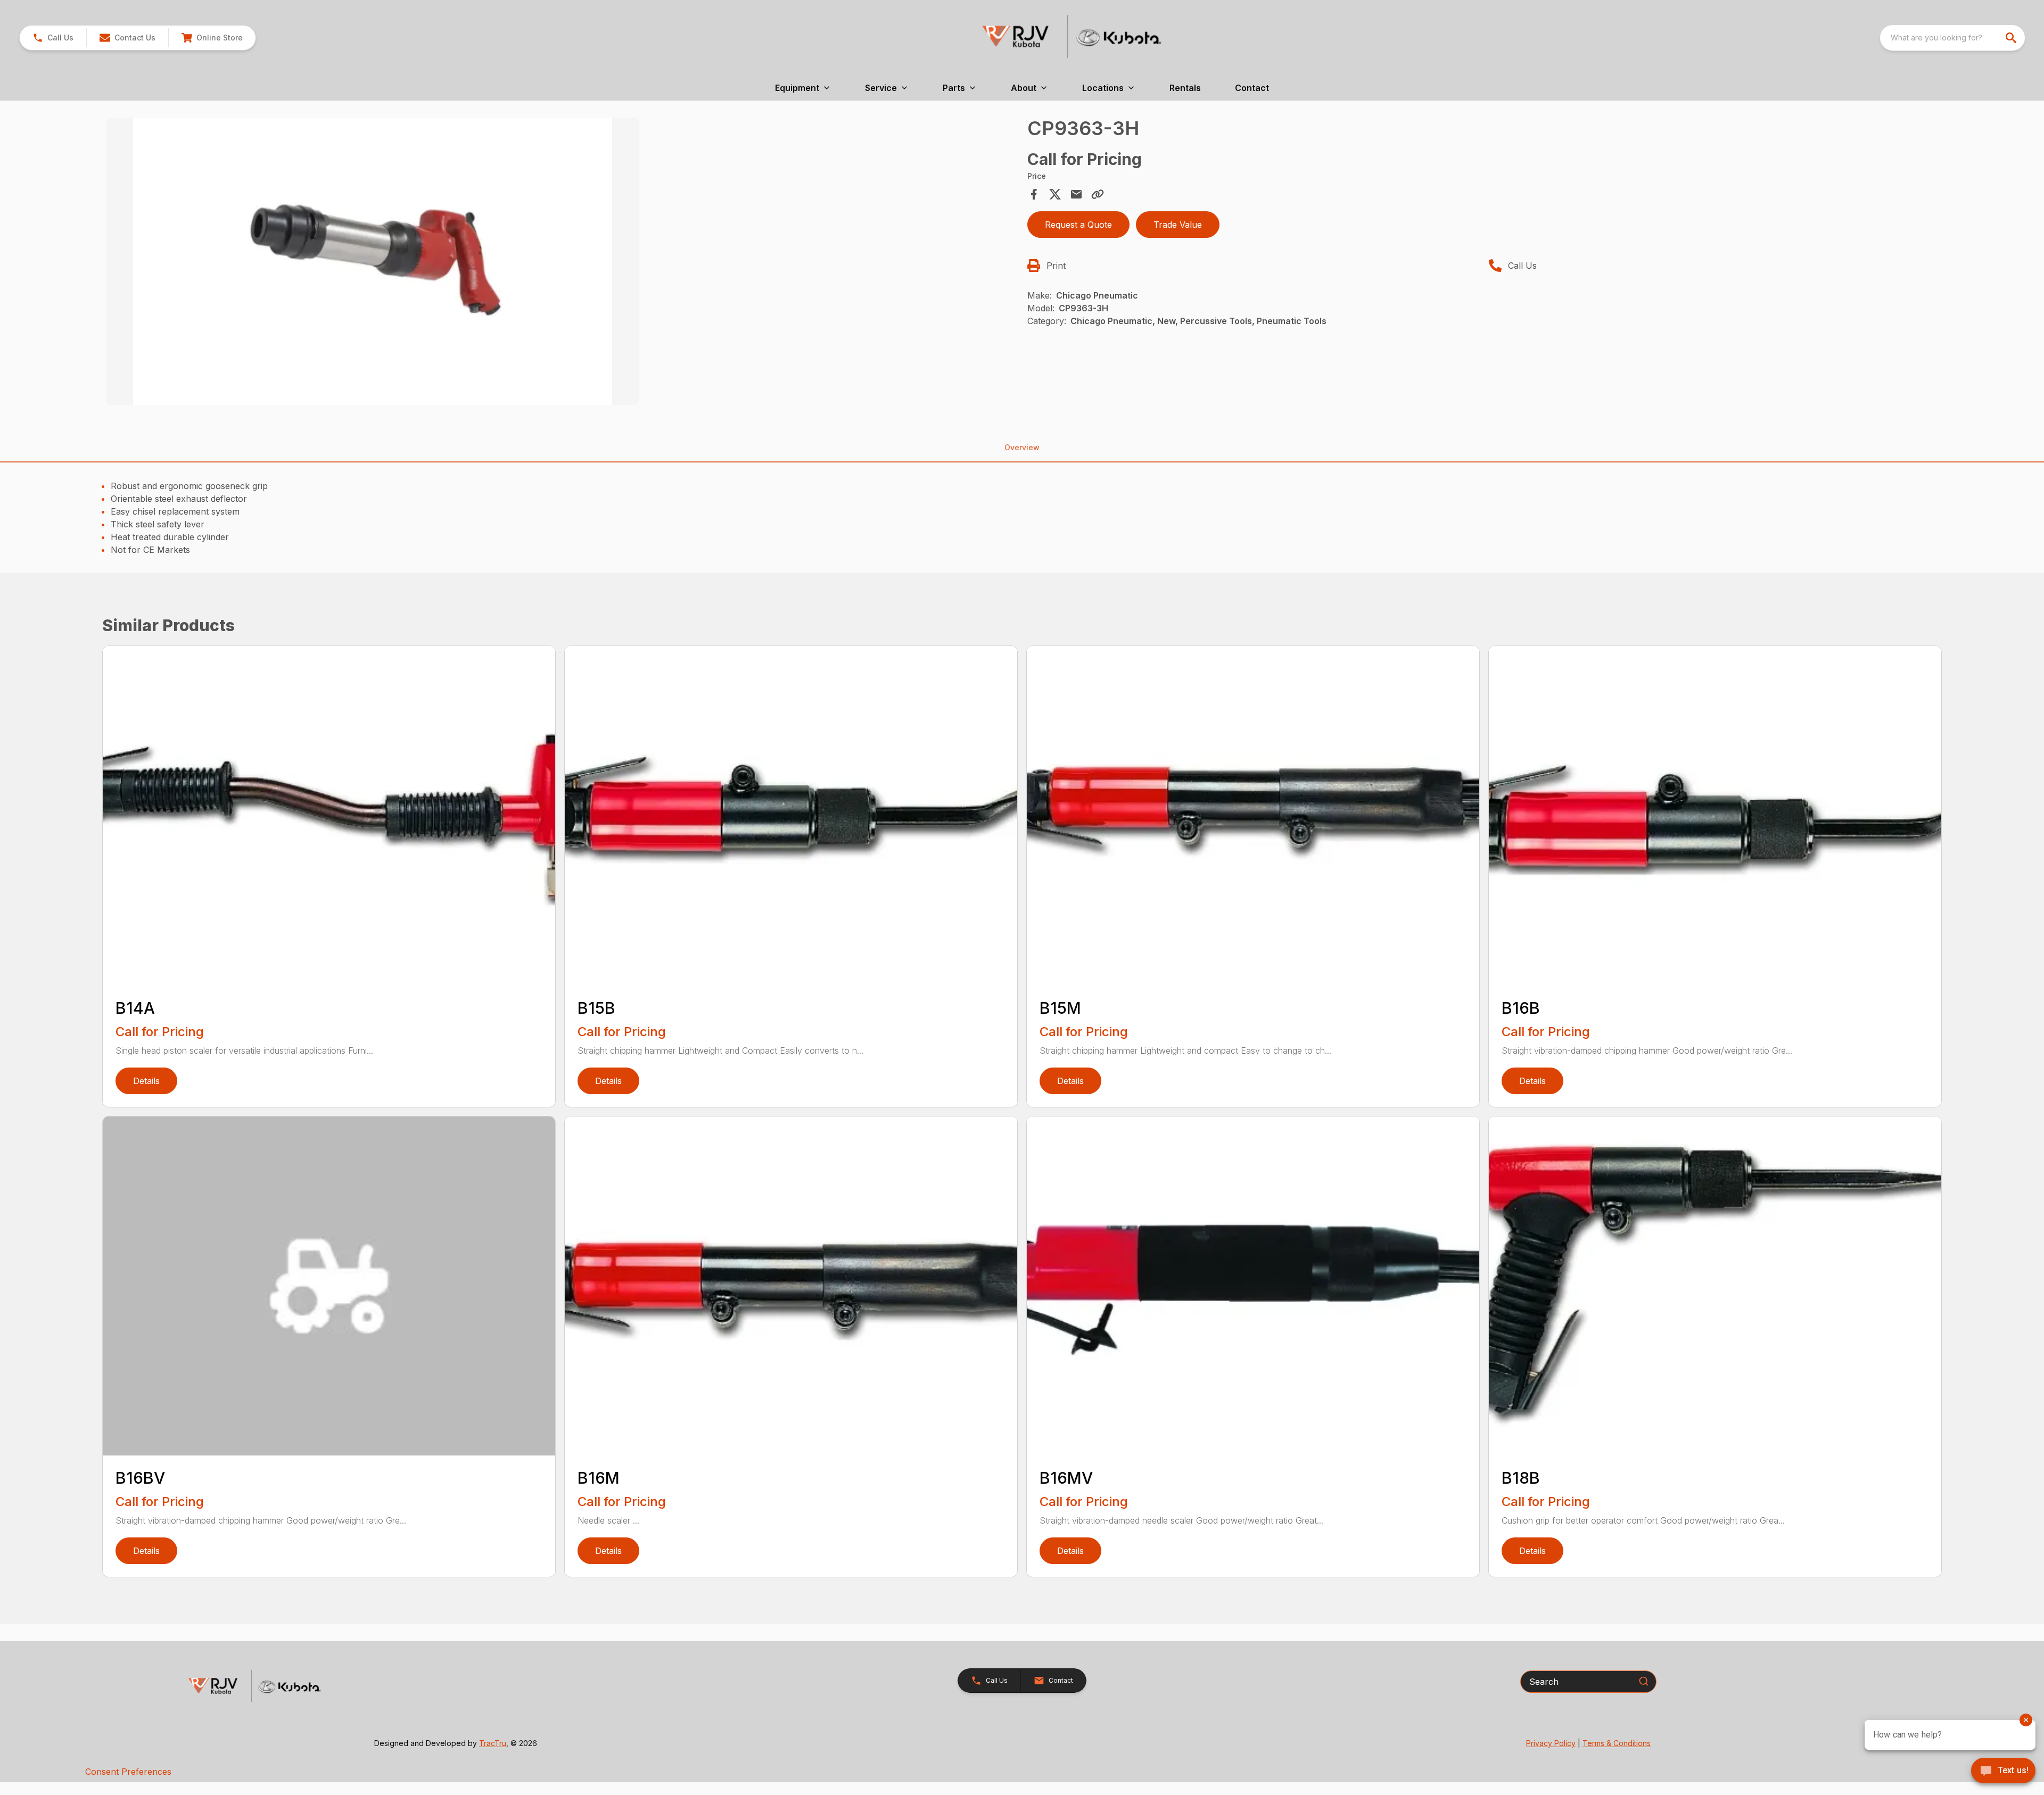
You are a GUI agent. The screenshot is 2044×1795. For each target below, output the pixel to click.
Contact (1252, 88)
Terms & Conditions (1617, 1743)
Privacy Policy (1551, 1743)
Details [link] (146, 1081)
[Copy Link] (1098, 194)
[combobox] (1952, 38)
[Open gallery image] (373, 261)
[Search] (1644, 1681)
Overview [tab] (1022, 447)
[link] (212, 38)
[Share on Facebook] (1034, 194)
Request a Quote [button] (1078, 225)
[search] (2012, 38)
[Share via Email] (1076, 194)
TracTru (493, 1743)
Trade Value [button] (1178, 225)
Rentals (1185, 88)
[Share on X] (1055, 194)
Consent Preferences (128, 1772)
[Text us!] (2003, 1772)
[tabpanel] (562, 263)
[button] (53, 38)
